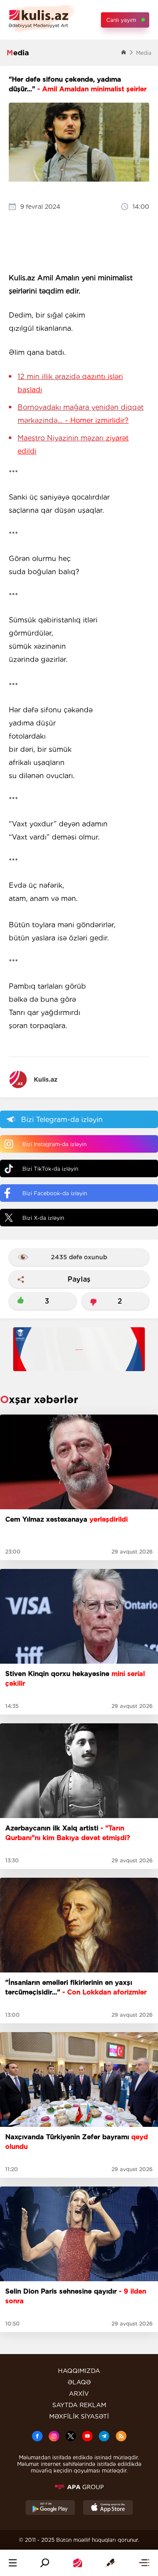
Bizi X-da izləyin (43, 1218)
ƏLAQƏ (79, 2382)
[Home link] (78, 2563)
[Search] (45, 2563)
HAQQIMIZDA (79, 2371)
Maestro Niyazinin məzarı (73, 445)
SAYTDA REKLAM (79, 2405)
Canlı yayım (121, 20)
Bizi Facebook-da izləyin (55, 1193)
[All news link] (144, 2563)
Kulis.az (46, 1079)
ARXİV (79, 2394)
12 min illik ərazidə (70, 383)
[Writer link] (110, 2563)
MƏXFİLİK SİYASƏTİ (79, 2416)
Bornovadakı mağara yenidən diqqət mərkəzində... (81, 414)
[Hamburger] (13, 2563)
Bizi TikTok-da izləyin (50, 1169)
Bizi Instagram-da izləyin (54, 1144)
